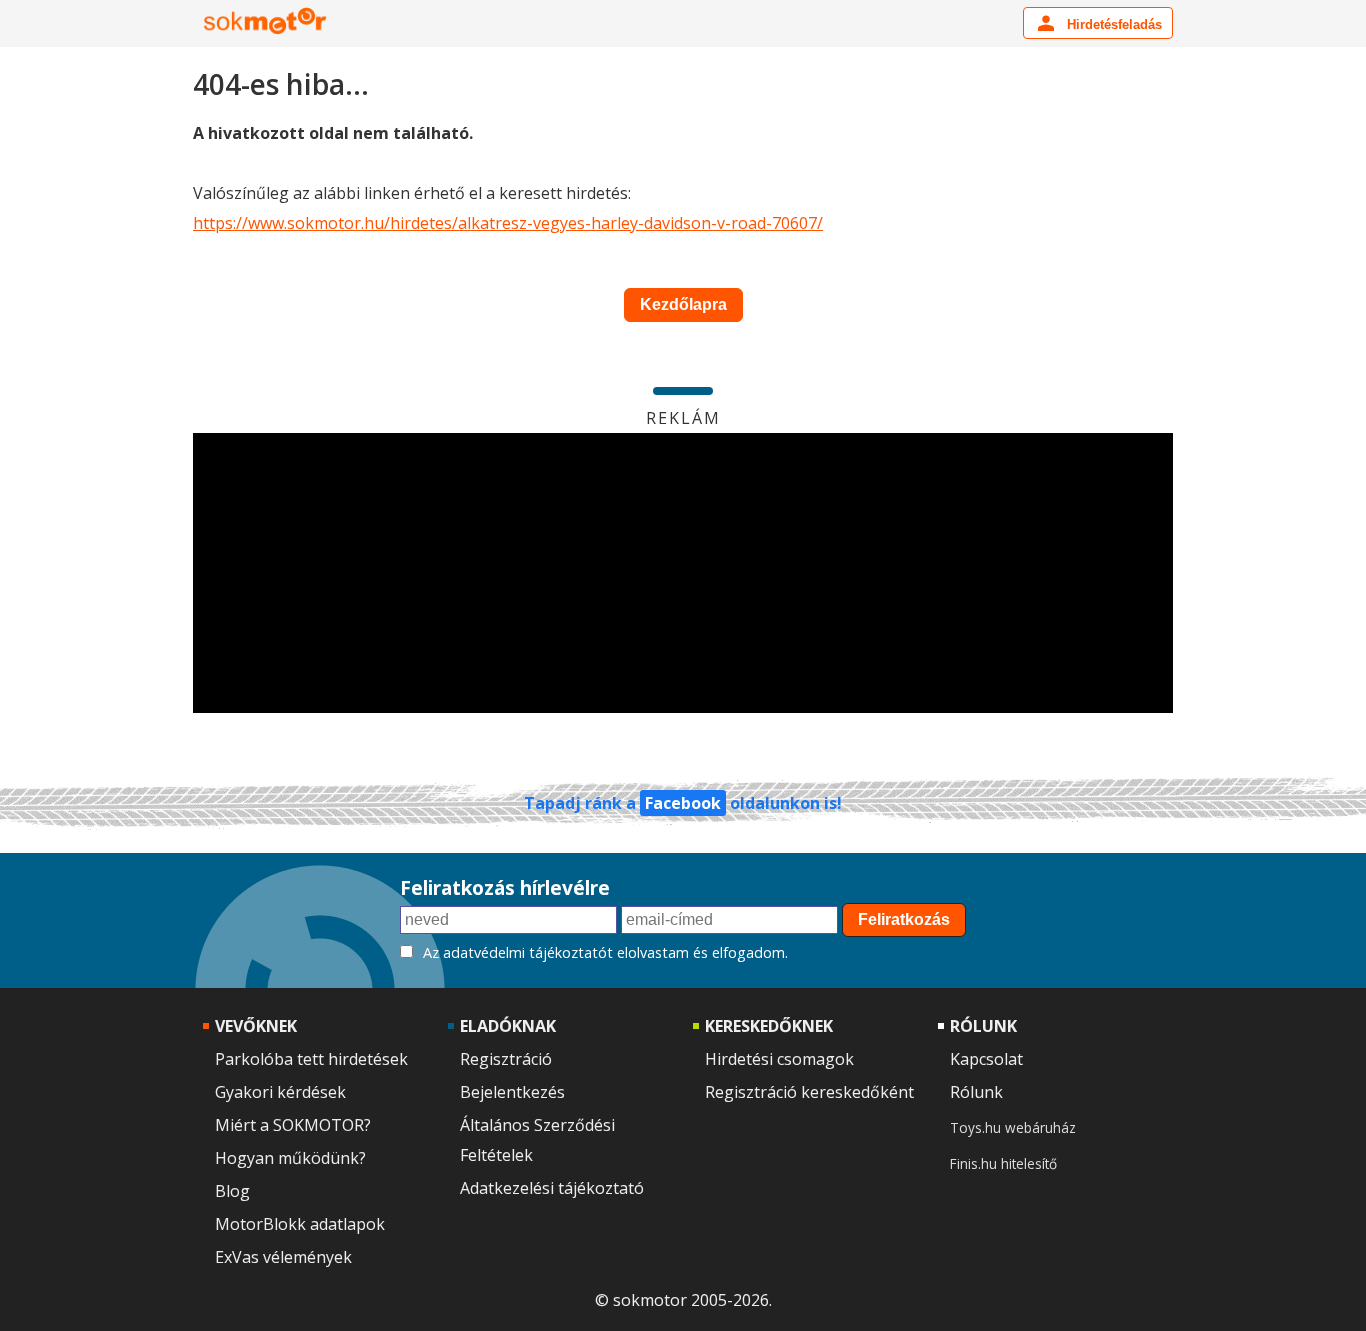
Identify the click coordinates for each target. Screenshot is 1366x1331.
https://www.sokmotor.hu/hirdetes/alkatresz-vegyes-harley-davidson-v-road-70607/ (508, 223)
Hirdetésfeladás (1112, 24)
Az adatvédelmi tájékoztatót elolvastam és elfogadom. (605, 952)
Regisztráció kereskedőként (809, 1092)
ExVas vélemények (283, 1257)
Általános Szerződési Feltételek (537, 1140)
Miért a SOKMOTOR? (293, 1125)
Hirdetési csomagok (779, 1059)
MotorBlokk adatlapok (300, 1224)
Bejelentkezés (512, 1092)
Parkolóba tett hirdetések (311, 1059)
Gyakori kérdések (280, 1092)
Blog (232, 1191)
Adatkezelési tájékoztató (552, 1188)
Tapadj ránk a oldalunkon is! (683, 803)
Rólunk (976, 1092)
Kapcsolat (986, 1059)
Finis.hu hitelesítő (1003, 1163)
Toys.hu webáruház (1013, 1127)
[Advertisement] (683, 573)
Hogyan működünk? (290, 1158)
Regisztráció (506, 1059)
